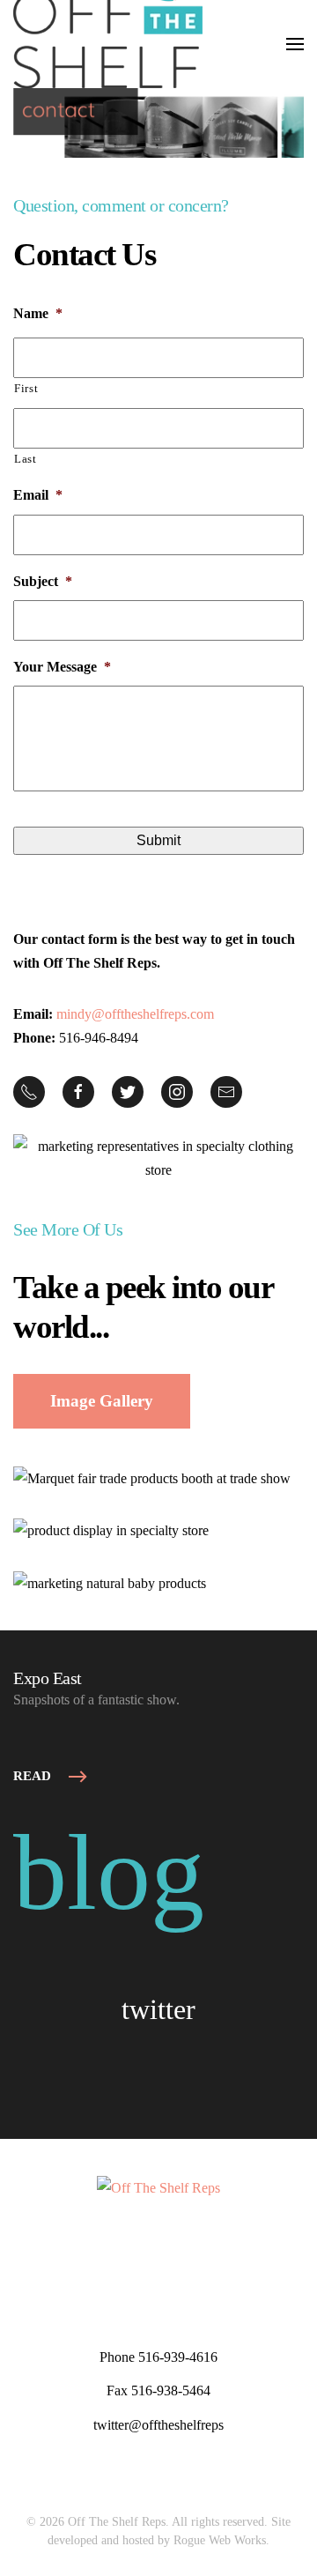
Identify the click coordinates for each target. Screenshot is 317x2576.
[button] (295, 44)
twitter (158, 2009)
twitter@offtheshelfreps (158, 2425)
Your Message (62, 667)
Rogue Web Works (220, 2540)
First (26, 388)
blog (109, 1873)
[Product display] (111, 1530)
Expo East (48, 1678)
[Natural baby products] (110, 1582)
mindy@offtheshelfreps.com (135, 1014)
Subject (43, 581)
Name (38, 313)
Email (38, 495)
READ (32, 1776)
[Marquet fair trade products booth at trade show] (152, 1477)
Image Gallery (102, 1401)
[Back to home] (108, 44)
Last (26, 459)
